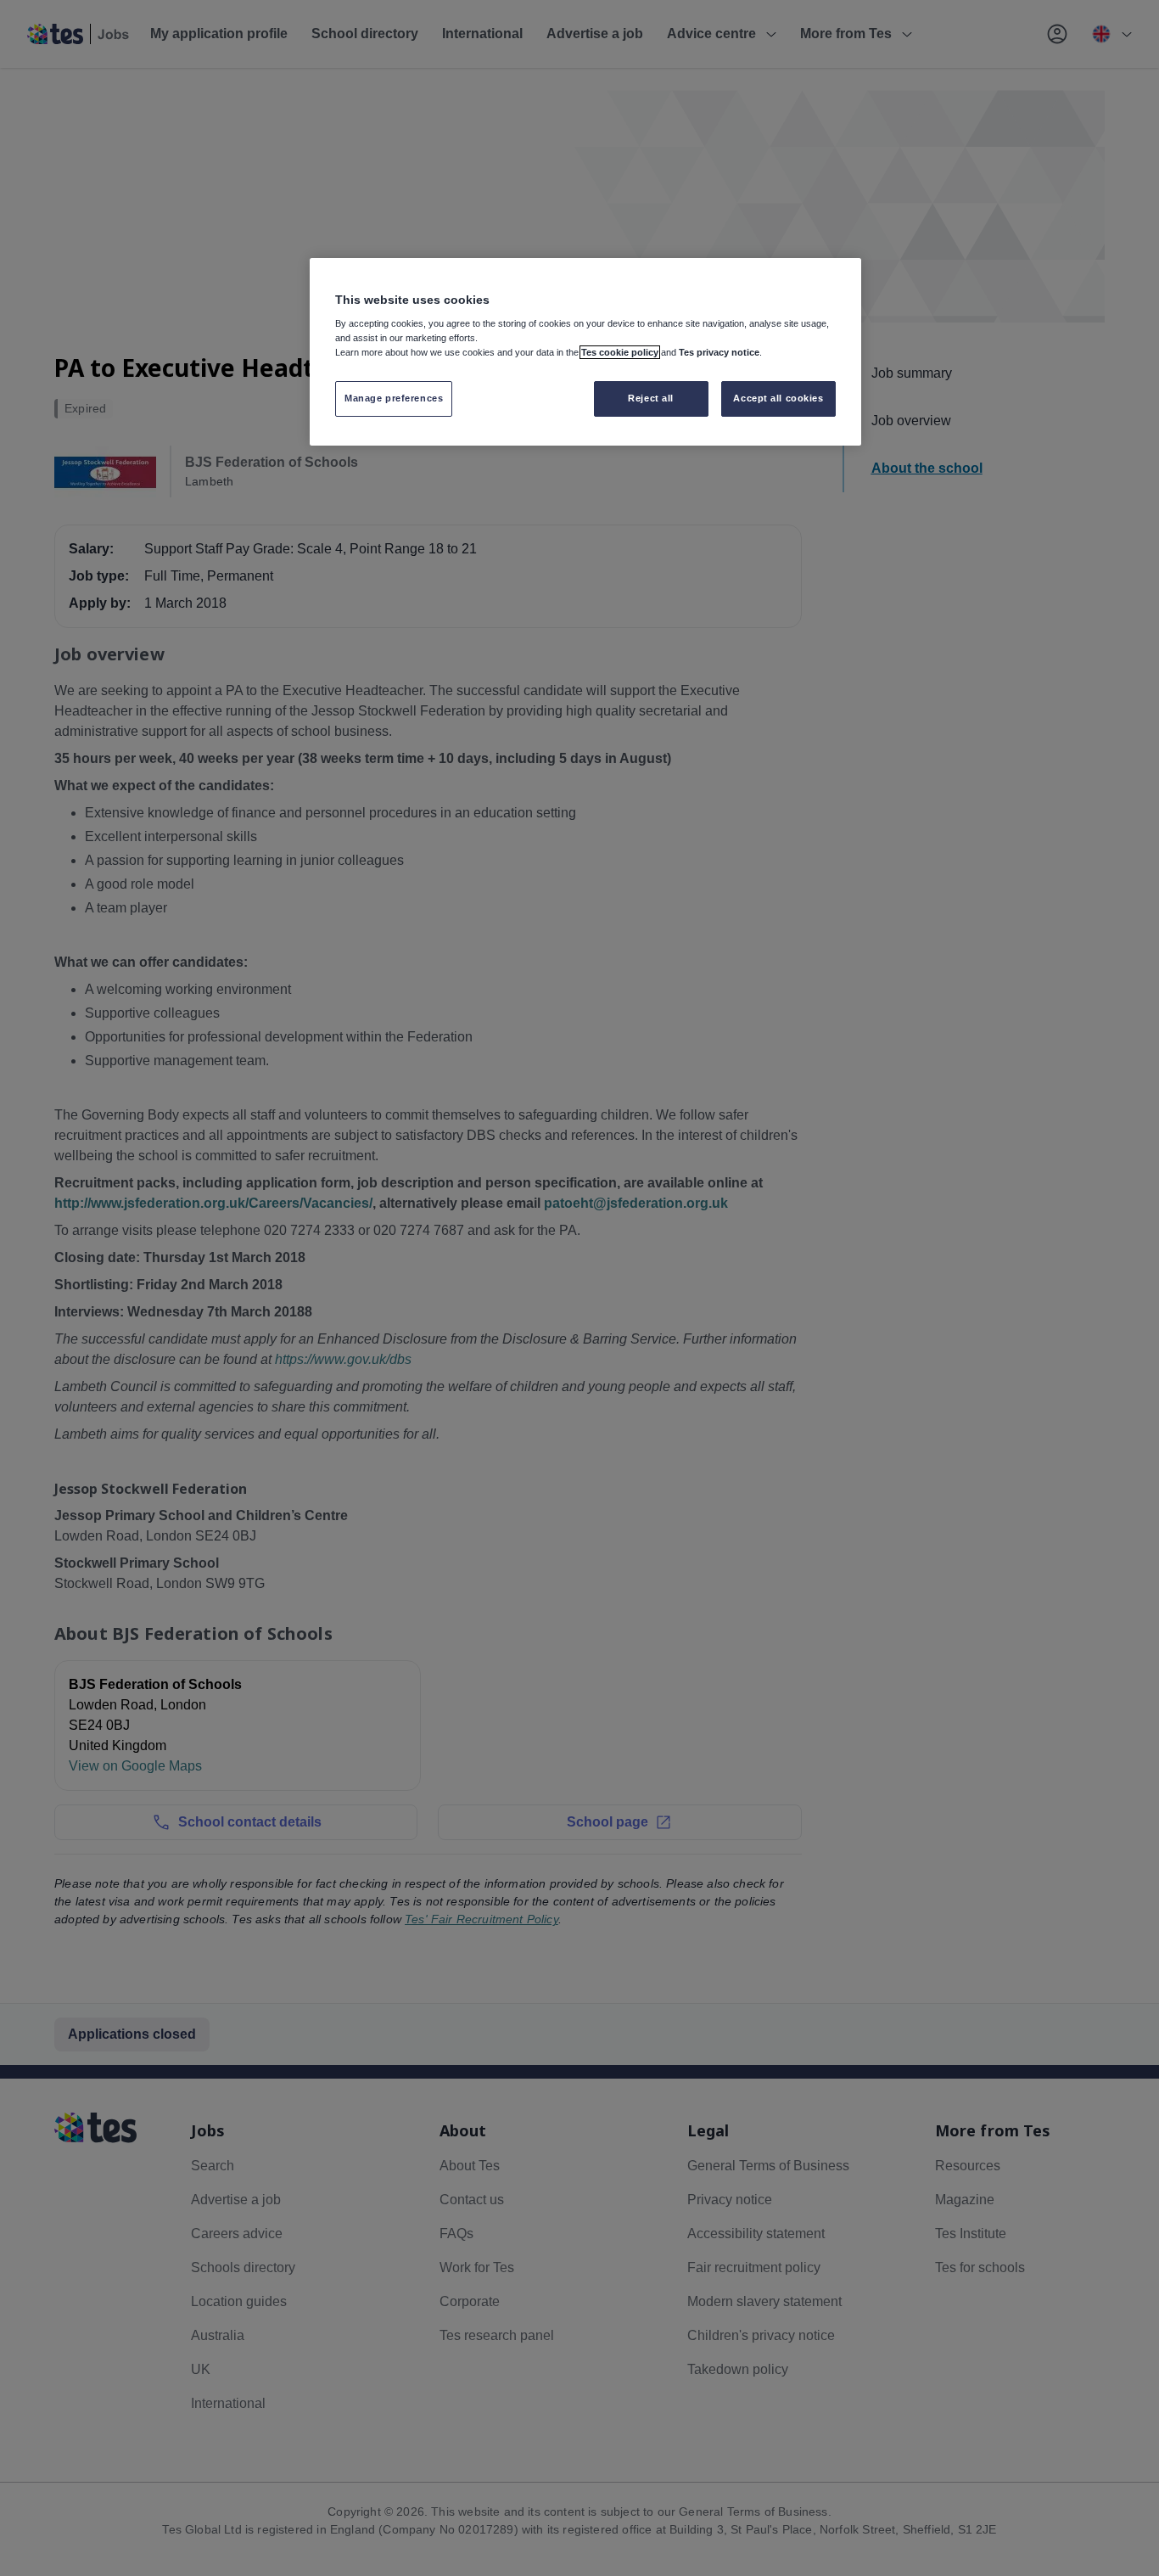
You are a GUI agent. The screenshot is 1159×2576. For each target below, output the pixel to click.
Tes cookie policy (620, 352)
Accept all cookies (778, 398)
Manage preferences (394, 398)
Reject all (651, 398)
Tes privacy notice (719, 352)
